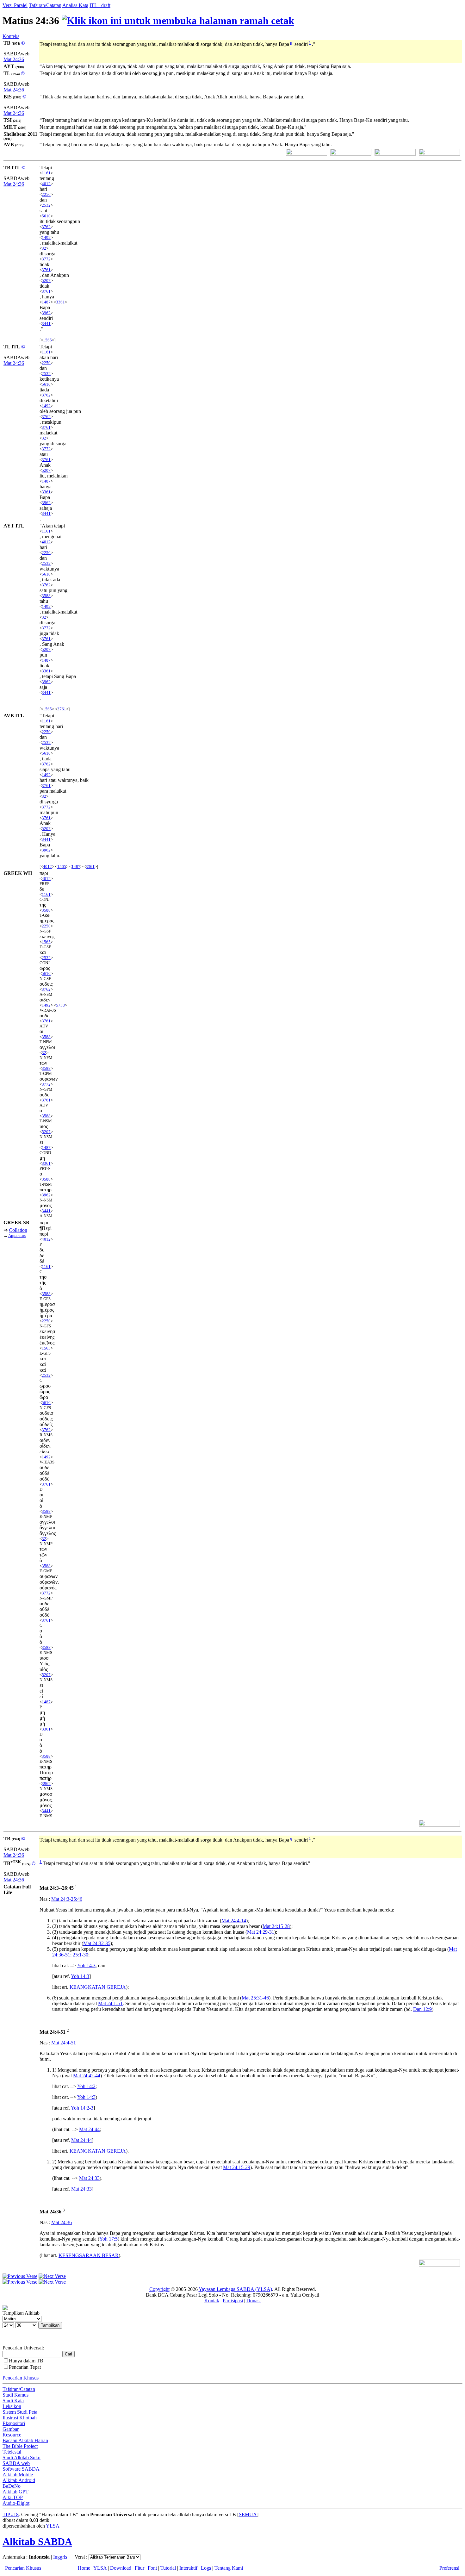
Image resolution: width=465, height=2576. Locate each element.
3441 (46, 324)
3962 (46, 313)
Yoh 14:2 (86, 2086)
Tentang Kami (229, 2568)
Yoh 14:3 (86, 1965)
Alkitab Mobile (18, 2475)
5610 (46, 216)
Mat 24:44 (89, 2129)
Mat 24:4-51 (64, 2043)
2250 (46, 194)
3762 (46, 227)
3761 (46, 270)
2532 (46, 205)
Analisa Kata (75, 5)
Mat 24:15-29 (237, 2167)
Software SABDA (21, 2469)
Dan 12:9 (422, 2009)
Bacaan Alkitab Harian (25, 2440)
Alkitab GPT (15, 2492)
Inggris (60, 2557)
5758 (60, 1005)
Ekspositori (14, 2423)
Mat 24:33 (89, 2178)
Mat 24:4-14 (234, 1921)
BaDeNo (12, 2486)
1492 (46, 237)
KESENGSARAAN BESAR (89, 2255)
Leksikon (12, 2406)
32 (44, 248)
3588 (46, 596)
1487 (46, 302)
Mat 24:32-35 (97, 1943)
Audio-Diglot (16, 2503)
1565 (47, 340)
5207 (46, 281)
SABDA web (16, 2463)
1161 (46, 173)
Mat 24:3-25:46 (67, 1899)
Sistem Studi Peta (20, 2412)
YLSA (53, 2526)
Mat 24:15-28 (276, 1926)
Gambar (11, 2429)
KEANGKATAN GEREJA (98, 1987)
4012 (46, 184)
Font (152, 2568)
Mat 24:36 (14, 59)
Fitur (139, 2568)
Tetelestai (12, 2452)
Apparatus (17, 1235)
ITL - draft (100, 5)
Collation (18, 1230)
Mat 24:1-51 (110, 2003)
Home (84, 2568)
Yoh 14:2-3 (82, 2108)
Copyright (159, 2289)
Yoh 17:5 (108, 2239)
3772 (46, 259)
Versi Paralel (15, 5)
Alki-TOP (13, 2497)
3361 (60, 302)
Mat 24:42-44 (87, 2076)
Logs (206, 2568)
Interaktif (188, 2568)
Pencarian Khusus (21, 2378)
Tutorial (168, 2568)
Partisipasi (233, 2301)
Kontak (212, 2301)
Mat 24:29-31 (261, 1932)
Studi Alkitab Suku (22, 2457)
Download (121, 2568)
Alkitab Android (19, 2480)
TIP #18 (11, 2514)
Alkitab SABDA (37, 2542)
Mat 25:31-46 (255, 1998)
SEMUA (248, 2514)
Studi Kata (13, 2401)
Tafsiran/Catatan (45, 5)
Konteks (11, 36)
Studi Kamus (15, 2395)
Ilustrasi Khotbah (20, 2418)
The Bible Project (20, 2446)
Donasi (254, 2301)
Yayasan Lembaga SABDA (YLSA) (235, 2289)
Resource (12, 2435)
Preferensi (449, 2568)
